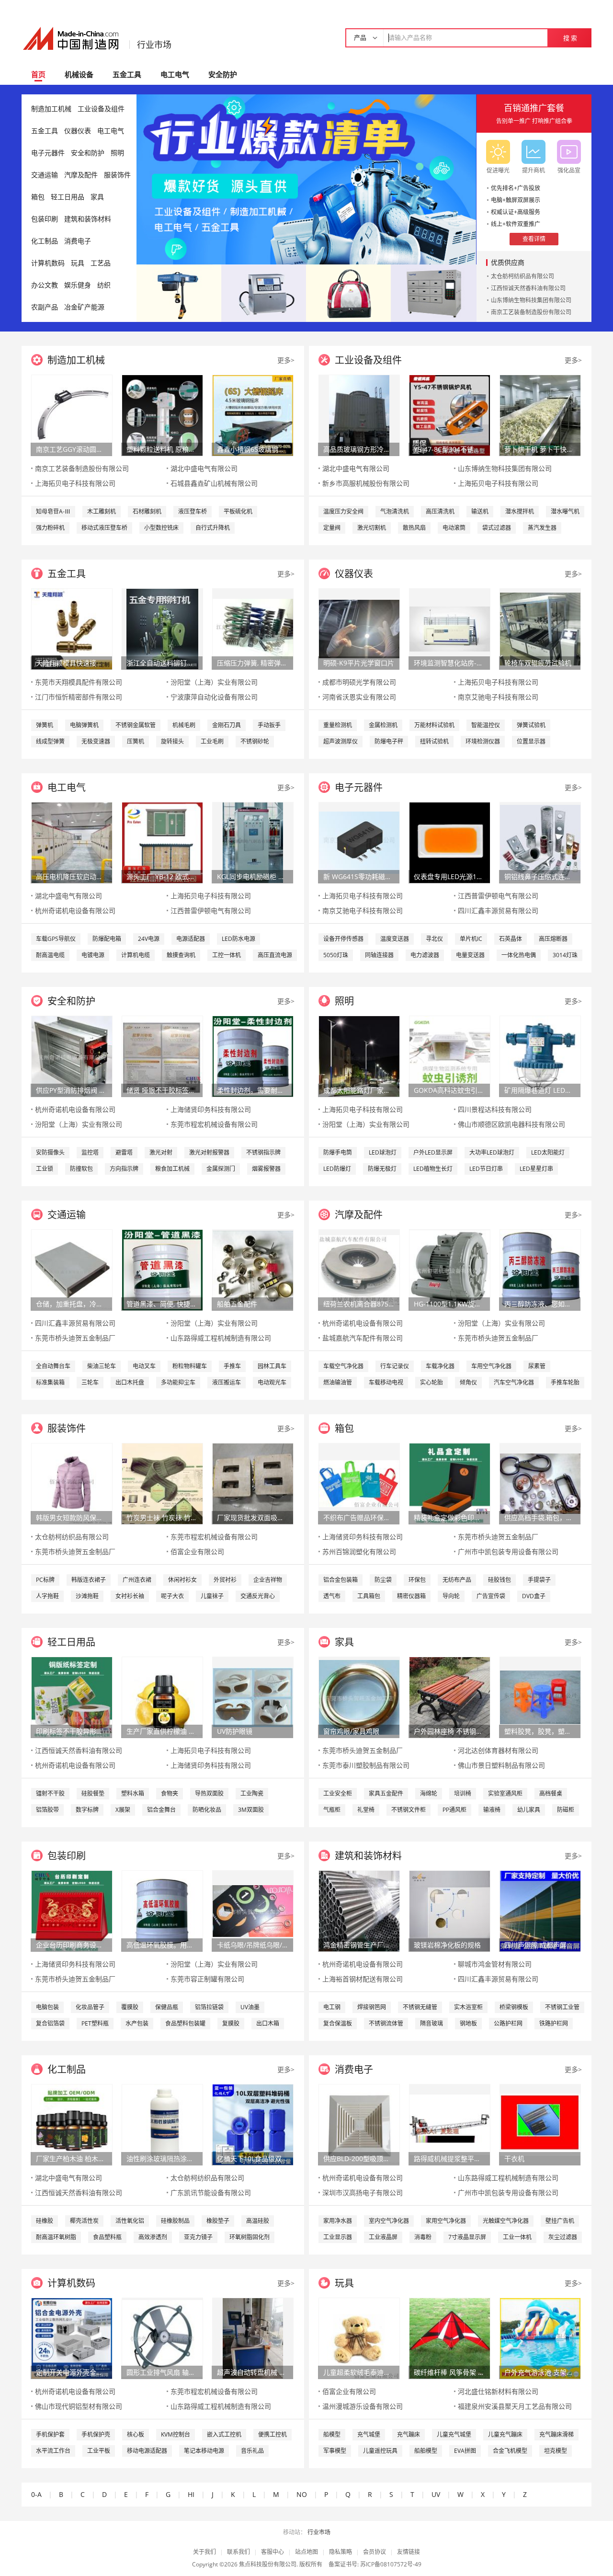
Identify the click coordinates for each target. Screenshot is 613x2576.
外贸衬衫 (225, 1580)
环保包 (417, 1580)
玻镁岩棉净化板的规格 (447, 1945)
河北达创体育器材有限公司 (498, 1750)
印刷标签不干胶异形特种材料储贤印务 (71, 1731)
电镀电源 (93, 955)
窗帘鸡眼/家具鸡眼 (351, 1731)
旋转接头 (172, 741)
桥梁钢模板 (514, 2007)
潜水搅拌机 (520, 511)
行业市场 (154, 45)
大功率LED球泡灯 (492, 1152)
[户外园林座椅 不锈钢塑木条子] (450, 1697)
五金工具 (127, 74)
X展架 (123, 1810)
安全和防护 (88, 153)
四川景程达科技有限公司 (495, 1109)
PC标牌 (45, 1580)
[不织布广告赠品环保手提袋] (359, 1483)
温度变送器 (395, 939)
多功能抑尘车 (178, 1382)
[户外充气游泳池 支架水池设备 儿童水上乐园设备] (540, 2338)
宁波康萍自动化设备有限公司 (214, 697)
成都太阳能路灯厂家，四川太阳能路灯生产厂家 (359, 1090)
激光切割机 (372, 528)
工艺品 (101, 263)
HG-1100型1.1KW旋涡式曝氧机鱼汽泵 (449, 1304)
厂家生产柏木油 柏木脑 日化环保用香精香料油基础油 (71, 2158)
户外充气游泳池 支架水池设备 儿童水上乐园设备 (540, 2372)
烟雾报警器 (266, 1169)
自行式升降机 (213, 528)
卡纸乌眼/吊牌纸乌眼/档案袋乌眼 (252, 1945)
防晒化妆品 (207, 1810)
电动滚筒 (454, 528)
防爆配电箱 (107, 939)
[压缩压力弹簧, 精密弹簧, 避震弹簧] (253, 628)
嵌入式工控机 (224, 2434)
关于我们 (204, 2552)
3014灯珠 (565, 955)
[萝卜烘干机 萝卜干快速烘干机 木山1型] (540, 415)
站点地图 (306, 2552)
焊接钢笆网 (372, 2007)
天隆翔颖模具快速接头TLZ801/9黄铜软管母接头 (71, 663)
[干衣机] (540, 2124)
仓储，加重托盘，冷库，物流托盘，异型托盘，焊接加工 (71, 1304)
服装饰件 (117, 175)
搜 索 (570, 38)
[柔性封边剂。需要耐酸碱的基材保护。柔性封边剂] (253, 1056)
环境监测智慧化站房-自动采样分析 (449, 663)
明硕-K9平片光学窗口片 (359, 663)
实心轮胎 (431, 1382)
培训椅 (463, 1793)
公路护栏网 (508, 2023)
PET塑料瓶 (95, 2023)
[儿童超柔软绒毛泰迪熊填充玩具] (359, 2338)
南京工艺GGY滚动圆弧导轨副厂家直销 (71, 449)
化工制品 (45, 241)
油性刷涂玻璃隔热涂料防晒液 (162, 2158)
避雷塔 (124, 1152)
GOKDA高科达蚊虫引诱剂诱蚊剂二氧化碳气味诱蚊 (449, 1090)
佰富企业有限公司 (197, 1551)
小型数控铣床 (161, 528)
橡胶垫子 (218, 2221)
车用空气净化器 (491, 1366)
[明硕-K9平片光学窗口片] (359, 628)
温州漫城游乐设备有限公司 (363, 2406)
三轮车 (90, 1382)
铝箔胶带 (47, 1810)
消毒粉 (423, 2237)
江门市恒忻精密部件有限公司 (79, 697)
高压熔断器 (553, 939)
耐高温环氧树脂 (56, 2237)
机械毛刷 (184, 725)
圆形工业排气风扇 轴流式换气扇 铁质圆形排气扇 (162, 2372)
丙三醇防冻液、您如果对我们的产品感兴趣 (540, 1304)
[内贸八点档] (348, 292)
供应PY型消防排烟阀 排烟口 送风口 (71, 1090)
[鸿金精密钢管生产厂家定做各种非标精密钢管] (359, 1910)
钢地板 (468, 2023)
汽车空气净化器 (514, 1382)
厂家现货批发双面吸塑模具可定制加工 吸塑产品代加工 (252, 1517)
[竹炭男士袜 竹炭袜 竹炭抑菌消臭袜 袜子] (162, 1483)
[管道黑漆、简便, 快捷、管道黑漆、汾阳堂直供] (162, 1269)
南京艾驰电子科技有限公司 (498, 697)
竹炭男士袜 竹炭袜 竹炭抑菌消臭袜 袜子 (162, 1517)
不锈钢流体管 (386, 2023)
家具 (97, 197)
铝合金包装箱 (341, 1580)
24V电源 (149, 939)
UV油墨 (250, 2007)
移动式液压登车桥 (104, 528)
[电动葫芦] (179, 292)
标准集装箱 (50, 1382)
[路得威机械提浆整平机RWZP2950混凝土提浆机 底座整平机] (450, 2124)
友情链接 (409, 2552)
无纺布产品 (457, 1580)
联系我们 (238, 2552)
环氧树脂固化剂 (250, 2237)
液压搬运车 (227, 1382)
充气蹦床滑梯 (556, 2434)
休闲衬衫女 (182, 1580)
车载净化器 (440, 1366)
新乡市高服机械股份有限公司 (366, 483)
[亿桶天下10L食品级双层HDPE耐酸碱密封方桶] (253, 2124)
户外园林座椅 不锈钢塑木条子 (449, 1731)
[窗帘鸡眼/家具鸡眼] (359, 1697)
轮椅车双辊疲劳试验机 (538, 663)
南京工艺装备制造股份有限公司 (531, 312)
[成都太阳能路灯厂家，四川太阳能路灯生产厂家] (359, 1056)
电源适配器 (191, 939)
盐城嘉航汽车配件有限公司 (363, 1338)
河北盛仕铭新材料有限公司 (498, 2391)
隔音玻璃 (431, 2023)
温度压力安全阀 (343, 511)
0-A (36, 2494)
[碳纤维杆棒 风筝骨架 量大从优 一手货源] (450, 2338)
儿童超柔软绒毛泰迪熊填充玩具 (359, 2372)
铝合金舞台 (161, 1810)
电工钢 (332, 2007)
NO (302, 2494)
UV (436, 2494)
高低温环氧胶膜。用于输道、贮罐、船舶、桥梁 (162, 1945)
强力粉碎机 (50, 528)
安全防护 (223, 74)
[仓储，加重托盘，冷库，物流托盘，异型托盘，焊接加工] (72, 1269)
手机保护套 (50, 2434)
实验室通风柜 (505, 1793)
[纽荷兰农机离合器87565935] (359, 1269)
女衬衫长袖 (130, 1596)
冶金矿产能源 (84, 307)
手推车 (232, 1366)
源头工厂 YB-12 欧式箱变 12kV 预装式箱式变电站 (162, 876)
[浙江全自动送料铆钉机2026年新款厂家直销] (162, 628)
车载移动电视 (386, 1382)
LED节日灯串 (486, 1169)
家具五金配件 (386, 1793)
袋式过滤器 (497, 528)
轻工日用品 (68, 197)
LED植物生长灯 (433, 1169)
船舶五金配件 (237, 1304)
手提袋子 (539, 1580)
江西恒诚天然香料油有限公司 (528, 288)
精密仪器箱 (411, 1596)
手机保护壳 (96, 2434)
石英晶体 (511, 939)
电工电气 (175, 74)
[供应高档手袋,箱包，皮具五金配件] (540, 1483)
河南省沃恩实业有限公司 (359, 697)
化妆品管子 (90, 2007)
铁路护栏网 (554, 2023)
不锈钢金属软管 (136, 725)
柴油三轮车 (102, 1366)
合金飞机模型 (510, 2451)
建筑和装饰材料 (88, 219)
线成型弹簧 (50, 741)
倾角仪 (468, 1382)
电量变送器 (470, 955)
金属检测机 (383, 725)
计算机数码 (48, 263)
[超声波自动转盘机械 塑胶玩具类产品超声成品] (253, 2338)
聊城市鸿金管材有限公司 (495, 1964)
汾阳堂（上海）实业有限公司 (214, 682)
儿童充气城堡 (454, 2434)
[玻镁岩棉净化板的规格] (450, 1910)
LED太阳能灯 (548, 1152)
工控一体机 (227, 955)
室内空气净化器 (389, 2221)
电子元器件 (48, 153)
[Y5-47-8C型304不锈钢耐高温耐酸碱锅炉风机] (450, 415)
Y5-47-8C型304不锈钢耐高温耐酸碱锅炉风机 (449, 449)
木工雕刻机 (102, 511)
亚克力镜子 (198, 2237)
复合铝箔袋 (50, 2023)
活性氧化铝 (130, 2221)
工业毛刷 (212, 741)
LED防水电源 (238, 939)
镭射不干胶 (50, 1793)
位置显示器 (531, 741)
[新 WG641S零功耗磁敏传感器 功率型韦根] (359, 842)
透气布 (332, 1596)
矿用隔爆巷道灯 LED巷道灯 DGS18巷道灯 (540, 1090)
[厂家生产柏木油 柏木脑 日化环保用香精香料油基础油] (72, 2124)
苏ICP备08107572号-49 (391, 2564)
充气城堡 (369, 2434)
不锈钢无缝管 (420, 2007)
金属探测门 (221, 1169)
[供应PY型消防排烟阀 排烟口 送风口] (72, 1056)
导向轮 (451, 1596)
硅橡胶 (45, 2221)
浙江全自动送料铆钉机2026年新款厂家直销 (162, 663)
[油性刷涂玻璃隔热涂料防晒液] (162, 2124)
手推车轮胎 (565, 1382)
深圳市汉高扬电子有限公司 (363, 2192)
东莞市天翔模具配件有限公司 (79, 682)
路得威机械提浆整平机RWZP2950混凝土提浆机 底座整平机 (449, 2158)
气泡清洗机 (395, 511)
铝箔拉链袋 (209, 2007)
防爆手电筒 (338, 1152)
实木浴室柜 (468, 2007)
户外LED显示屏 (433, 1152)
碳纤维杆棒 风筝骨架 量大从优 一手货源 (449, 2372)
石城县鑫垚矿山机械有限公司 (214, 483)
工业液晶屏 (383, 2237)
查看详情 (534, 239)
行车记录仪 (395, 1366)
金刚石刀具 (227, 725)
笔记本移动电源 (204, 2451)
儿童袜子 (212, 1596)
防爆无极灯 (382, 1169)
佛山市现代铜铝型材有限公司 (79, 2406)
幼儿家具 (529, 1810)
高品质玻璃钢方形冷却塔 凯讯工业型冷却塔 (359, 449)
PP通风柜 (454, 1810)
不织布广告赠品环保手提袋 (359, 1517)
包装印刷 (45, 219)
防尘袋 (383, 1580)
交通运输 (45, 175)
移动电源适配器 (147, 2451)
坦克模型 (556, 2451)
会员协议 (375, 2552)
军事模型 (335, 2451)
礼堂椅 (366, 1810)
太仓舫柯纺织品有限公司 (522, 276)
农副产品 (45, 307)
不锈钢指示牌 (263, 1152)
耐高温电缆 (50, 955)
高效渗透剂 (153, 2237)
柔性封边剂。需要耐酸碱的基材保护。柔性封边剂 (252, 1090)
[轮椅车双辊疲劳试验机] (540, 628)
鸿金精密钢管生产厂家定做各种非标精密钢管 (359, 1945)
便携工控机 (272, 2434)
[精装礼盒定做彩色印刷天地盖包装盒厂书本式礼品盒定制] (450, 1483)
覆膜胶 (130, 2007)
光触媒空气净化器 (506, 2221)
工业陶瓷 (252, 1793)
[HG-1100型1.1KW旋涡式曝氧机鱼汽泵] (450, 1269)
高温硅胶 (258, 2221)
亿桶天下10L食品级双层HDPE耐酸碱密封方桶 (252, 2158)
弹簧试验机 (531, 725)
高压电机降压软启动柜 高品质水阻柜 (71, 876)
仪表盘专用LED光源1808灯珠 (449, 876)
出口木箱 (268, 2023)
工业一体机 (517, 2237)
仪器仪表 (78, 131)
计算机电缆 (136, 955)
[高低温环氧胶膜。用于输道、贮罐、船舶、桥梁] (162, 1910)
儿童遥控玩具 (380, 2451)
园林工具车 (272, 1366)
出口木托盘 (130, 1382)
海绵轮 (429, 1793)
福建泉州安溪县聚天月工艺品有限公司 (515, 2406)
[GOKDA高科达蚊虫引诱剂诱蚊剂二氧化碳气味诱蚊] (450, 1056)
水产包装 (137, 2023)
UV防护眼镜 (235, 1731)
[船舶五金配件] (253, 1269)
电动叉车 (144, 1366)
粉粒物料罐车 (190, 1366)
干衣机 (514, 2158)
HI (191, 2494)
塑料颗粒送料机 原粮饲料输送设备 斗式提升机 (162, 449)
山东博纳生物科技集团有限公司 (531, 300)
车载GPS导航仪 (56, 939)
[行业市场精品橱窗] (434, 292)
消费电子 (78, 241)
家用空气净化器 (446, 2221)
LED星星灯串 (536, 1169)
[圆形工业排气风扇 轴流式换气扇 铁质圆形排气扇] (162, 2338)
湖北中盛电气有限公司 (204, 468)
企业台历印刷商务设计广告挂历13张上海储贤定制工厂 (71, 1945)
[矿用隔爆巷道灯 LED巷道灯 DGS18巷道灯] (540, 1056)
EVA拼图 (465, 2451)
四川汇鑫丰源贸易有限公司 (498, 910)
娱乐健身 (78, 285)
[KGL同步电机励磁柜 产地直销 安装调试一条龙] (253, 842)
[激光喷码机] (264, 292)
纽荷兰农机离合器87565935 (359, 1304)
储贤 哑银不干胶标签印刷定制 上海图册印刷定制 (162, 1090)
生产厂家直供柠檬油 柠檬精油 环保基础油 (162, 1731)
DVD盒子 (534, 1596)
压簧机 (136, 741)
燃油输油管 (338, 1382)
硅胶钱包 (499, 1580)
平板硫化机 (238, 511)
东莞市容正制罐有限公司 (207, 1979)
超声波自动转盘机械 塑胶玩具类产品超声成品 (252, 2372)
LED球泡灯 (383, 1152)
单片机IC (471, 939)
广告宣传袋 (491, 1596)
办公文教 (45, 285)
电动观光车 (272, 1382)
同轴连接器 (379, 955)
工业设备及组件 (101, 109)
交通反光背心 (258, 1596)
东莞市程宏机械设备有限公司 (214, 1124)
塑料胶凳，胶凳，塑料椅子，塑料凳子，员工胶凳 (540, 1731)
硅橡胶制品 (175, 2221)
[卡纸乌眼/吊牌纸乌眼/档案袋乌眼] (253, 1910)
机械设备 (79, 74)
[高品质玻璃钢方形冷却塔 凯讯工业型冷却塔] (359, 415)
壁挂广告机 (560, 2221)
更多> (286, 360)
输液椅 (492, 1810)
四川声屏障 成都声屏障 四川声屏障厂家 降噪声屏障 (540, 1945)
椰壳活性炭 (84, 2221)
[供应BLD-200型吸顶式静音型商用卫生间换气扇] (359, 2124)
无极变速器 (96, 741)
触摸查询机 (181, 955)
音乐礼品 (252, 2451)
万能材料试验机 (434, 725)
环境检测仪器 (483, 741)
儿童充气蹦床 (505, 2434)
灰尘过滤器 (563, 2237)
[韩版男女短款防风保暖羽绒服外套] (72, 1483)
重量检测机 (338, 725)
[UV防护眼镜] (253, 1697)
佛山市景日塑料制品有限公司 (501, 1765)
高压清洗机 (440, 511)
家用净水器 (338, 2221)
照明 (117, 153)
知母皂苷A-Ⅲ (53, 511)
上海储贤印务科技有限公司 (211, 1109)
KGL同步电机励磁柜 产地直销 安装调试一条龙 (252, 876)
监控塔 (90, 1152)
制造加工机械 (51, 109)
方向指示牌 (124, 1169)
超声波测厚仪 (341, 741)
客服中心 (272, 2552)
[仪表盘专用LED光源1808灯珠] (450, 842)
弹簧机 (45, 725)
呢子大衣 (172, 1596)
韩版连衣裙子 (89, 1580)
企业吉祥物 (268, 1580)
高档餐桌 (551, 1793)
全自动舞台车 (53, 1366)
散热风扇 (414, 528)
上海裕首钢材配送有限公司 (363, 1979)
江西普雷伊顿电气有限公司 (211, 910)
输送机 (480, 511)
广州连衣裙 (137, 1580)
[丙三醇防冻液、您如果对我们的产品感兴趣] (540, 1269)
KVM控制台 (176, 2434)
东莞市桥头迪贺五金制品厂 (75, 1338)
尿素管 (537, 1366)
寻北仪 (434, 939)
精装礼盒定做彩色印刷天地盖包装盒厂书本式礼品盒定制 (449, 1517)
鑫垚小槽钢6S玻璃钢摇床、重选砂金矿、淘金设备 (252, 449)
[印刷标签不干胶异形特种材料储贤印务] (72, 1697)
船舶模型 (426, 2451)
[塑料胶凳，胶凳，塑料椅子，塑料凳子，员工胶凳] (540, 1697)
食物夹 (170, 1793)
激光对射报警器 (209, 1152)
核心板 (136, 2434)
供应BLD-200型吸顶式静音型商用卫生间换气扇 (359, 2158)
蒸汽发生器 (542, 528)
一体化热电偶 (519, 955)
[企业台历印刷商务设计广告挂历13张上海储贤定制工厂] (72, 1910)
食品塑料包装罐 (185, 2023)
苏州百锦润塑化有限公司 (359, 1551)
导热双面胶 (209, 1793)
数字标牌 (87, 1810)
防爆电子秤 (389, 741)
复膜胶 (231, 2023)
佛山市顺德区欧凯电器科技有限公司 (511, 1124)
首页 (38, 74)
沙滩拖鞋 (87, 1596)
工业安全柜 (338, 1793)
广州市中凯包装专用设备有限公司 (508, 1551)
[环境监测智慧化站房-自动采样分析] (450, 628)
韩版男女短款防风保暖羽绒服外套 (71, 1517)
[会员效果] (306, 179)
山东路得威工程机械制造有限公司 (221, 1338)
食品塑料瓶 (107, 2237)
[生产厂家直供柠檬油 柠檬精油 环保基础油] (162, 1697)
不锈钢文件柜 (409, 1810)
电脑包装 (47, 2007)
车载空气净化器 (343, 1366)
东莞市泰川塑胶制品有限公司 (366, 1765)
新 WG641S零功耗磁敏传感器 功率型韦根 (359, 876)
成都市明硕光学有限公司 (359, 682)
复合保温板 (338, 2023)
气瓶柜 (332, 1810)
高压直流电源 (275, 955)
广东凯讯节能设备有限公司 (211, 2192)
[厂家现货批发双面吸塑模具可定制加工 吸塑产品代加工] (253, 1483)
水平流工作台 (53, 2451)
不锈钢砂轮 (255, 741)
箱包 (38, 197)
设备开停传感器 (343, 939)
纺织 (104, 285)
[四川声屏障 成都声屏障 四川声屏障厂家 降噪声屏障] (540, 1910)
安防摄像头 (50, 1152)
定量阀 (332, 528)
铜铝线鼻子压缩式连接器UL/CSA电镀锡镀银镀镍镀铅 (540, 876)
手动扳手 (269, 725)
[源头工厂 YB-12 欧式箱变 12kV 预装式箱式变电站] (162, 842)
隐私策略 (341, 2552)
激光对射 (161, 1152)
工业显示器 (338, 2237)
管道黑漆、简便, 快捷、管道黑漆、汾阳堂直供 (162, 1304)
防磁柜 (566, 1810)
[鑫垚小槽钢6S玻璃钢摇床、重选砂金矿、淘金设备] (253, 415)
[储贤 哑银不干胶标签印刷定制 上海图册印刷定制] (162, 1056)
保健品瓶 (167, 2007)
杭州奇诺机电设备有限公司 (75, 910)
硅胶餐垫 (93, 1793)
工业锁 (45, 1169)
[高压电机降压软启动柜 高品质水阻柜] (72, 842)
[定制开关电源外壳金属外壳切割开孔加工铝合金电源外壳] (72, 2338)
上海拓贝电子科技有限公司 (75, 483)
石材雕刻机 (147, 511)
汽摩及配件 (81, 175)
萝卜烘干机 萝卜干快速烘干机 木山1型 (540, 449)
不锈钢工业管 (562, 2007)
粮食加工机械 (172, 1169)
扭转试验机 (434, 741)
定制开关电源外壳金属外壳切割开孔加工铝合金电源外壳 (71, 2372)
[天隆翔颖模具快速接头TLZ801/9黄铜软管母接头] (72, 628)
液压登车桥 (193, 511)
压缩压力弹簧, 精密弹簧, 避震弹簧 (252, 663)
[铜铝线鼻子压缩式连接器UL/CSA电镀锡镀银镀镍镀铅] (540, 842)
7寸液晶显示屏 (467, 2237)
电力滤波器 (425, 955)
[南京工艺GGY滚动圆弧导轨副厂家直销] (72, 415)
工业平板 (99, 2451)
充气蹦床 (409, 2434)
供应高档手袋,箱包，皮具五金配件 (540, 1517)
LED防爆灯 (337, 1169)
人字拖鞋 (47, 1596)
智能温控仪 (486, 725)
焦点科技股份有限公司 (268, 2564)
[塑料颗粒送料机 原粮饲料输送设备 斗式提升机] (162, 415)
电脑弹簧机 (84, 725)
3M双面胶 (251, 1810)
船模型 (332, 2434)
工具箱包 (369, 1596)
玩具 (78, 263)
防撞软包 (81, 1169)
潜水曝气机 (565, 511)
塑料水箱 (133, 1793)
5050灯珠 (336, 955)
